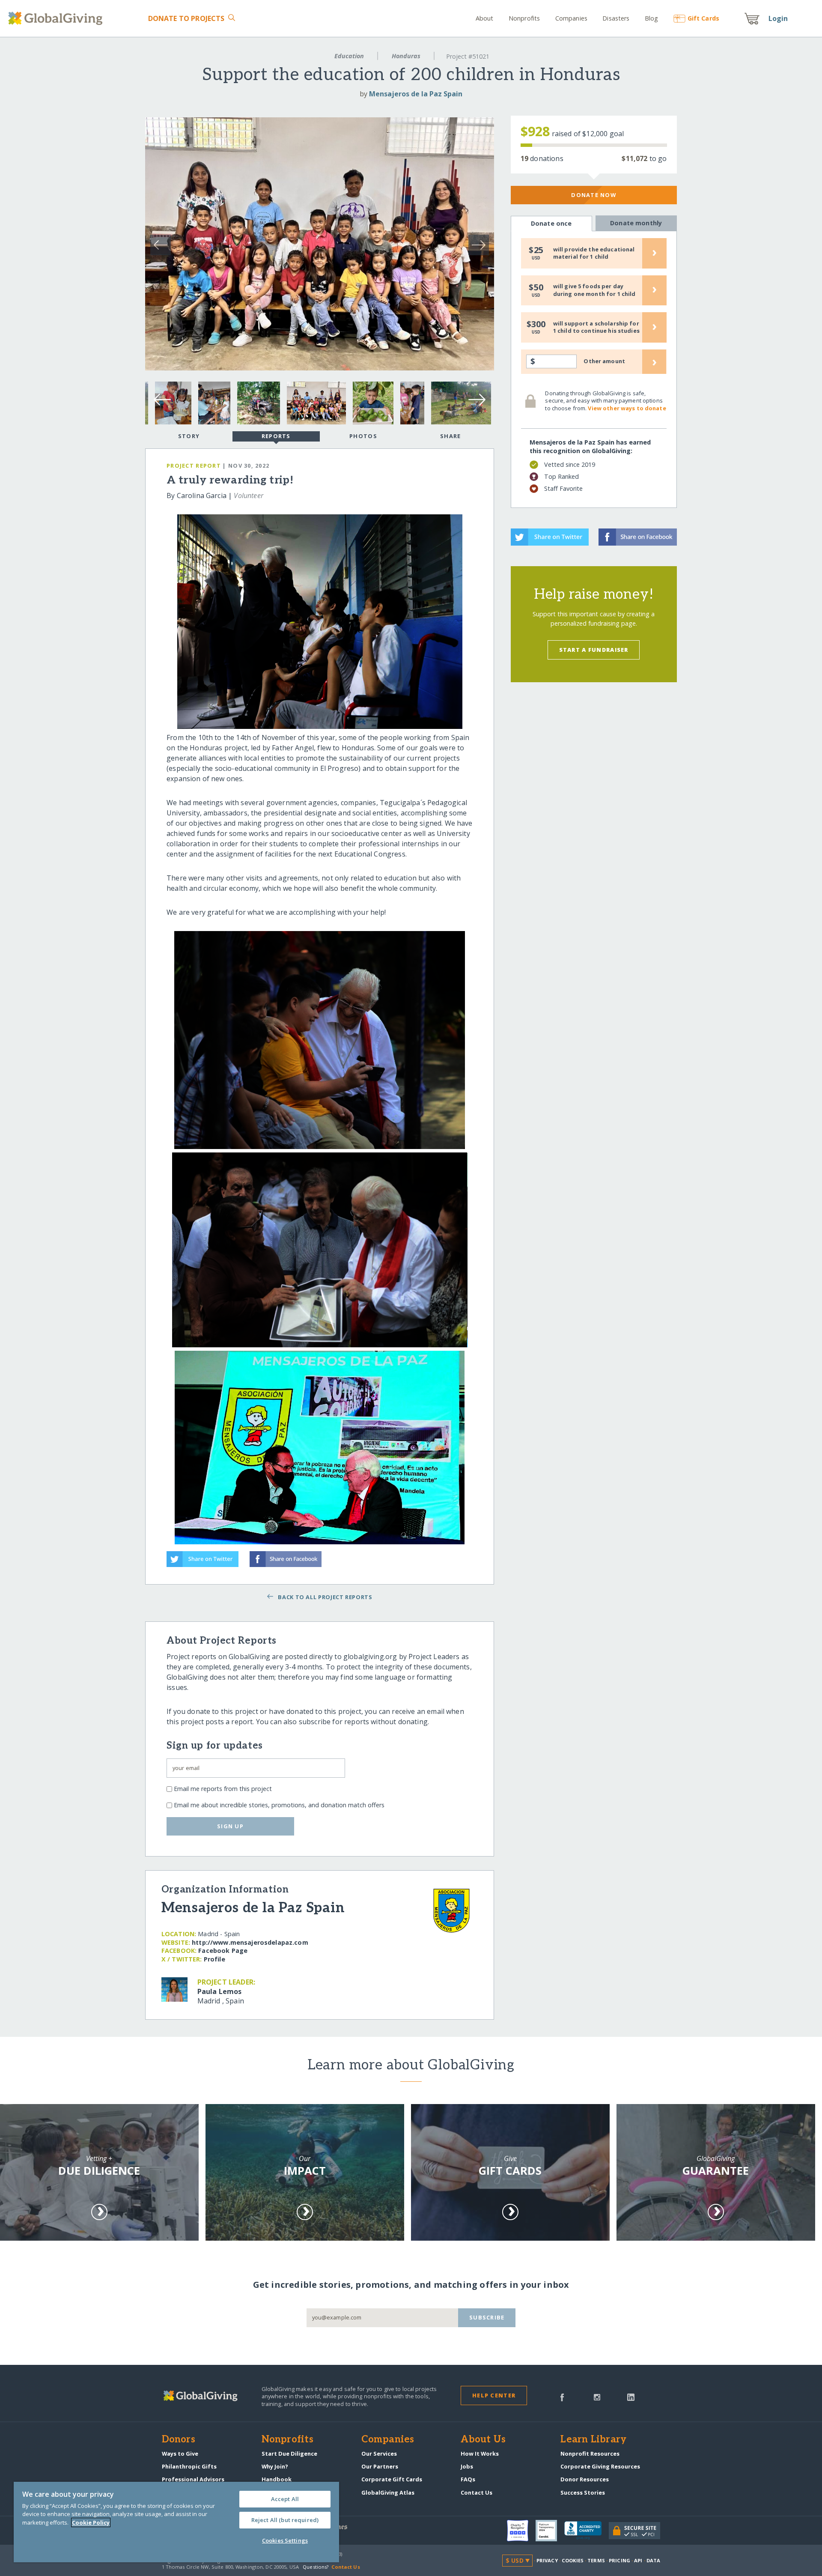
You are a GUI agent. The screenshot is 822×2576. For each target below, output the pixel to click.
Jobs (467, 2466)
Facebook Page (223, 1951)
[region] (176, 2522)
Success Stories (583, 2492)
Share (450, 436)
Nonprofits (524, 18)
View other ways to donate (627, 408)
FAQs (468, 2479)
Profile (214, 1959)
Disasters (616, 18)
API (638, 2560)
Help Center (494, 2395)
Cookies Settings (285, 2540)
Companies (571, 18)
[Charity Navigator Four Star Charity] (521, 2531)
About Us (483, 2440)
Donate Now (594, 195)
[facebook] (562, 2397)
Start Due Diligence (289, 2454)
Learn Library (593, 2440)
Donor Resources (585, 2479)
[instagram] (597, 2397)
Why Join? (275, 2466)
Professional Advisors (193, 2479)
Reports (276, 436)
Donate (186, 18)
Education (349, 56)
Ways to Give (180, 2454)
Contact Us (477, 2492)
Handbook (277, 2479)
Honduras (406, 56)
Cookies (573, 2560)
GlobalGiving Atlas (388, 2492)
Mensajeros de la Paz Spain (416, 94)
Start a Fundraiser (594, 650)
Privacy (547, 2560)
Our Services (379, 2454)
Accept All (285, 2499)
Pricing (619, 2560)
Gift (703, 18)
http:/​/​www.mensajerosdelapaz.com (250, 1942)
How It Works (480, 2454)
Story (189, 436)
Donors (179, 2440)
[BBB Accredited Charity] (587, 2531)
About (485, 18)
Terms (596, 2560)
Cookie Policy (91, 2522)
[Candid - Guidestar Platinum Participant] (550, 2531)
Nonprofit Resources (590, 2454)
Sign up (230, 1826)
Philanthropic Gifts (189, 2466)
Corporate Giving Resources (600, 2466)
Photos (363, 436)
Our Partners (380, 2466)
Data (653, 2560)
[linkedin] (631, 2397)
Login (778, 18)
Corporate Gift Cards (392, 2479)
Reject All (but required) (285, 2520)
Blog (652, 18)
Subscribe (487, 2317)
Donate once (551, 223)
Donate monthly (636, 223)
